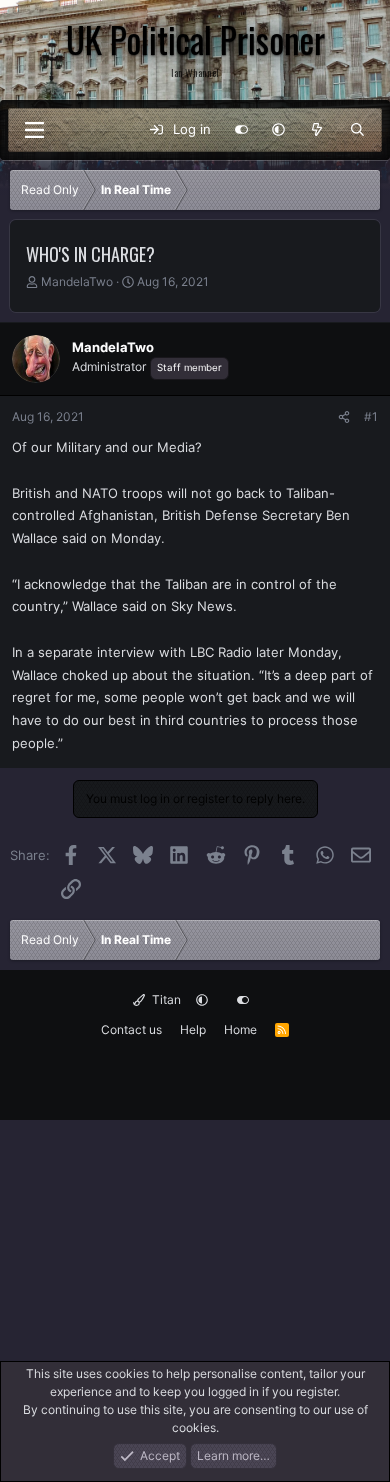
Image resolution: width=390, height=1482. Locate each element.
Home (240, 1029)
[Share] (344, 417)
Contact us (131, 1029)
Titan (165, 999)
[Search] (357, 130)
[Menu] (34, 130)
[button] (278, 130)
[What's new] (317, 130)
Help (193, 1029)
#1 (371, 416)
